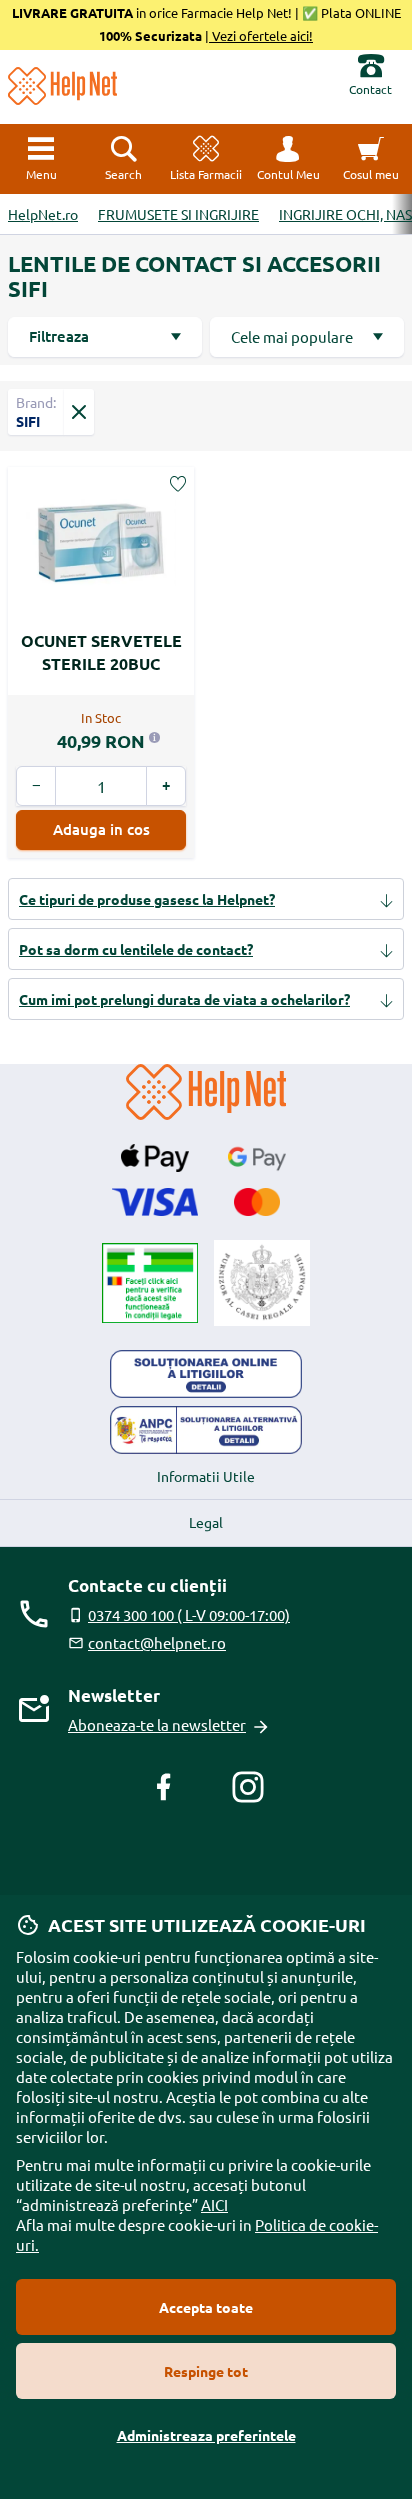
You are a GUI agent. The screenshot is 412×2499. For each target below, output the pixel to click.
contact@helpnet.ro (157, 1642)
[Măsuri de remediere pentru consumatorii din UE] (206, 1374)
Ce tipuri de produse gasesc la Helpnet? (147, 899)
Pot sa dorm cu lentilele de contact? (136, 949)
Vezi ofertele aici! (261, 35)
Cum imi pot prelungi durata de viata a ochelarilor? (184, 999)
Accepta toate (206, 2307)
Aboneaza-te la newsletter (157, 1724)
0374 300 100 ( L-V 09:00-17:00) (189, 1614)
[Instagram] (248, 1787)
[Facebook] (164, 1787)
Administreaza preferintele (206, 2435)
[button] (288, 159)
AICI (214, 2204)
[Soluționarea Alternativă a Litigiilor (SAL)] (206, 1430)
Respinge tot (206, 2371)
